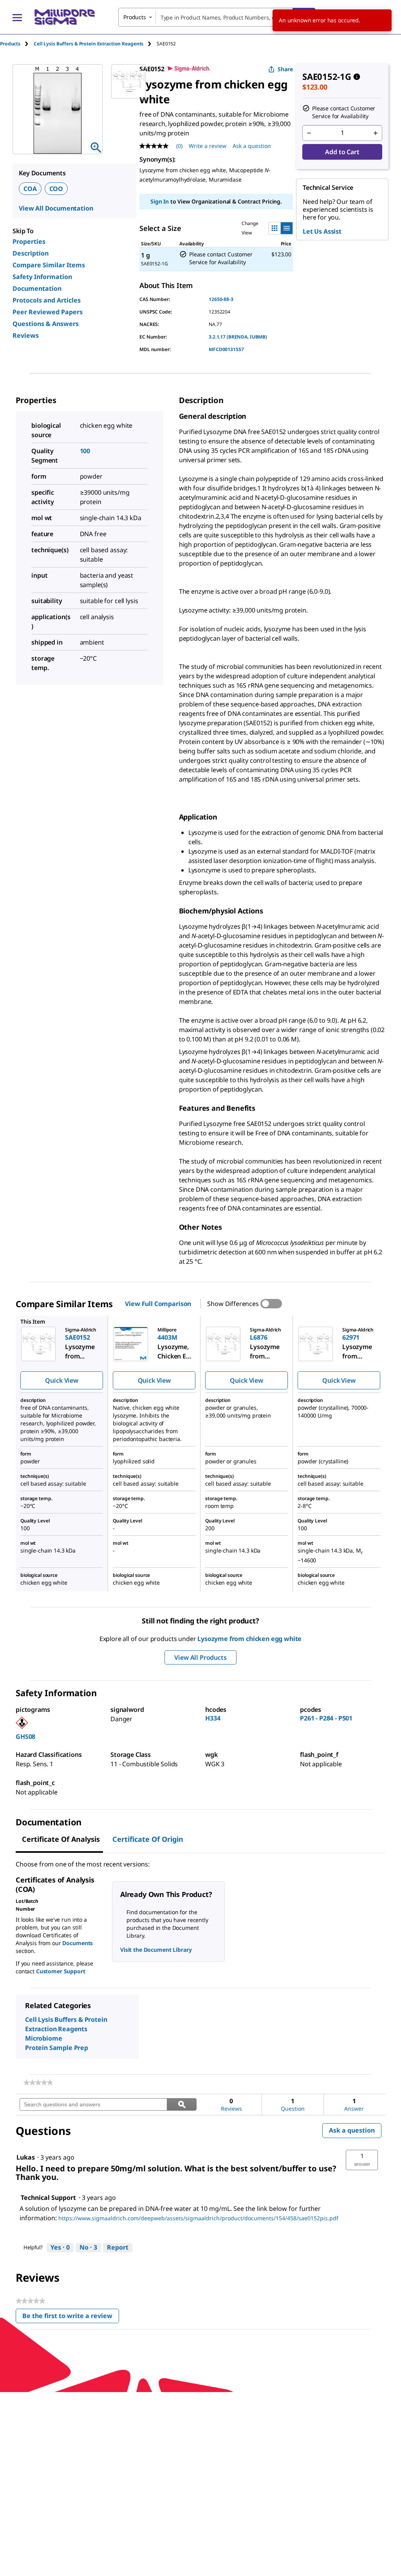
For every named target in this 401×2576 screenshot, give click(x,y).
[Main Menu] (17, 17)
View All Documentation (56, 208)
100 (85, 451)
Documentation (37, 288)
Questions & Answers (46, 324)
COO (56, 189)
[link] (38, 2082)
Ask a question (252, 146)
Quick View (61, 1380)
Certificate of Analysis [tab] (61, 1839)
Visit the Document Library (156, 1950)
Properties (29, 241)
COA (30, 189)
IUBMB (258, 337)
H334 (213, 1718)
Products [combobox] (135, 17)
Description (31, 253)
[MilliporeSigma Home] (65, 17)
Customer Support (61, 1971)
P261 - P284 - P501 (326, 1718)
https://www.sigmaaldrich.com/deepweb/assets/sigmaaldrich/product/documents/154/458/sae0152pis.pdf (198, 2218)
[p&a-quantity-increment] (376, 133)
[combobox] (217, 17)
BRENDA (238, 337)
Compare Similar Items (49, 265)
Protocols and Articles (47, 300)
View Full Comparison (158, 1304)
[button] (362, 2160)
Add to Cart (342, 152)
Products (10, 44)
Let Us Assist (322, 231)
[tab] (17, 44)
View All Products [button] (200, 1657)
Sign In (160, 201)
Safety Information (42, 277)
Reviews (26, 335)
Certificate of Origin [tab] (148, 1839)
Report (118, 2247)
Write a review (208, 146)
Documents (78, 1943)
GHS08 (25, 1737)
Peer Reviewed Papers (48, 312)
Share (285, 69)
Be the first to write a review (71, 2317)
